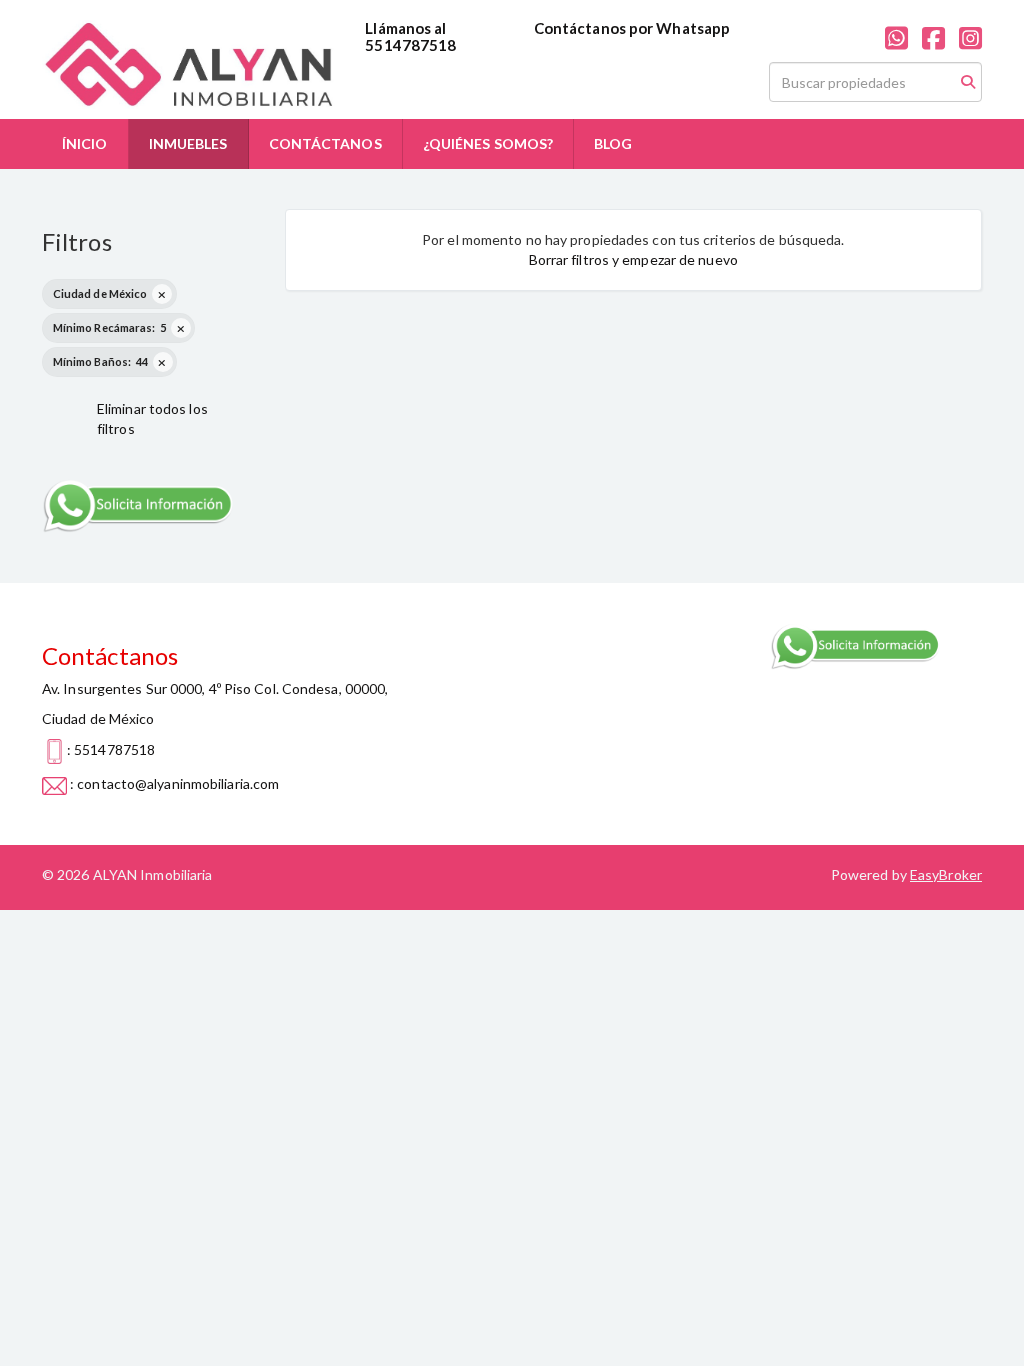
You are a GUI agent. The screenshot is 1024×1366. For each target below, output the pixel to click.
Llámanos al (405, 28)
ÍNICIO (85, 143)
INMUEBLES (188, 143)
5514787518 (410, 45)
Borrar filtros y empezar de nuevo (633, 259)
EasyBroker (946, 874)
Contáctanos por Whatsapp (632, 28)
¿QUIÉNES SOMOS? (488, 143)
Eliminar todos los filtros (152, 418)
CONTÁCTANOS (325, 143)
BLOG (613, 143)
